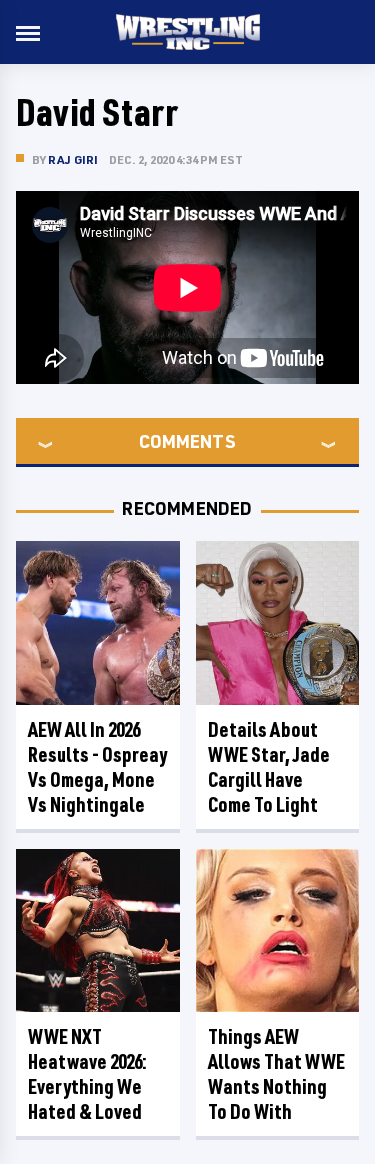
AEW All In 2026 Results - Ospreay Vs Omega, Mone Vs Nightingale (97, 767)
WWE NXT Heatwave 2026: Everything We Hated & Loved (87, 1074)
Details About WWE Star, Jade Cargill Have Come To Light (269, 767)
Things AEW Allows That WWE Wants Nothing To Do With (276, 1074)
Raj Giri (73, 159)
